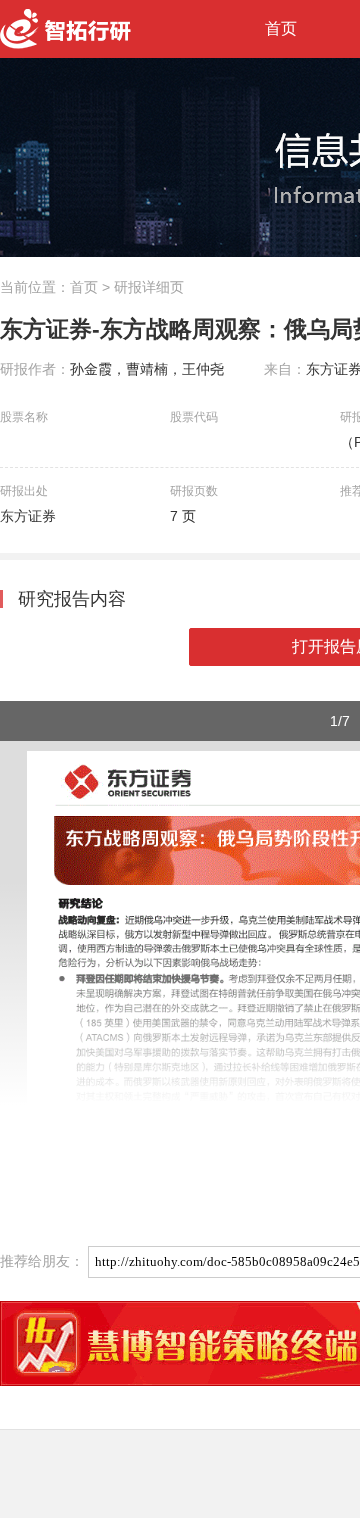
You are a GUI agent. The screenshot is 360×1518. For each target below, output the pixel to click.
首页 (281, 28)
